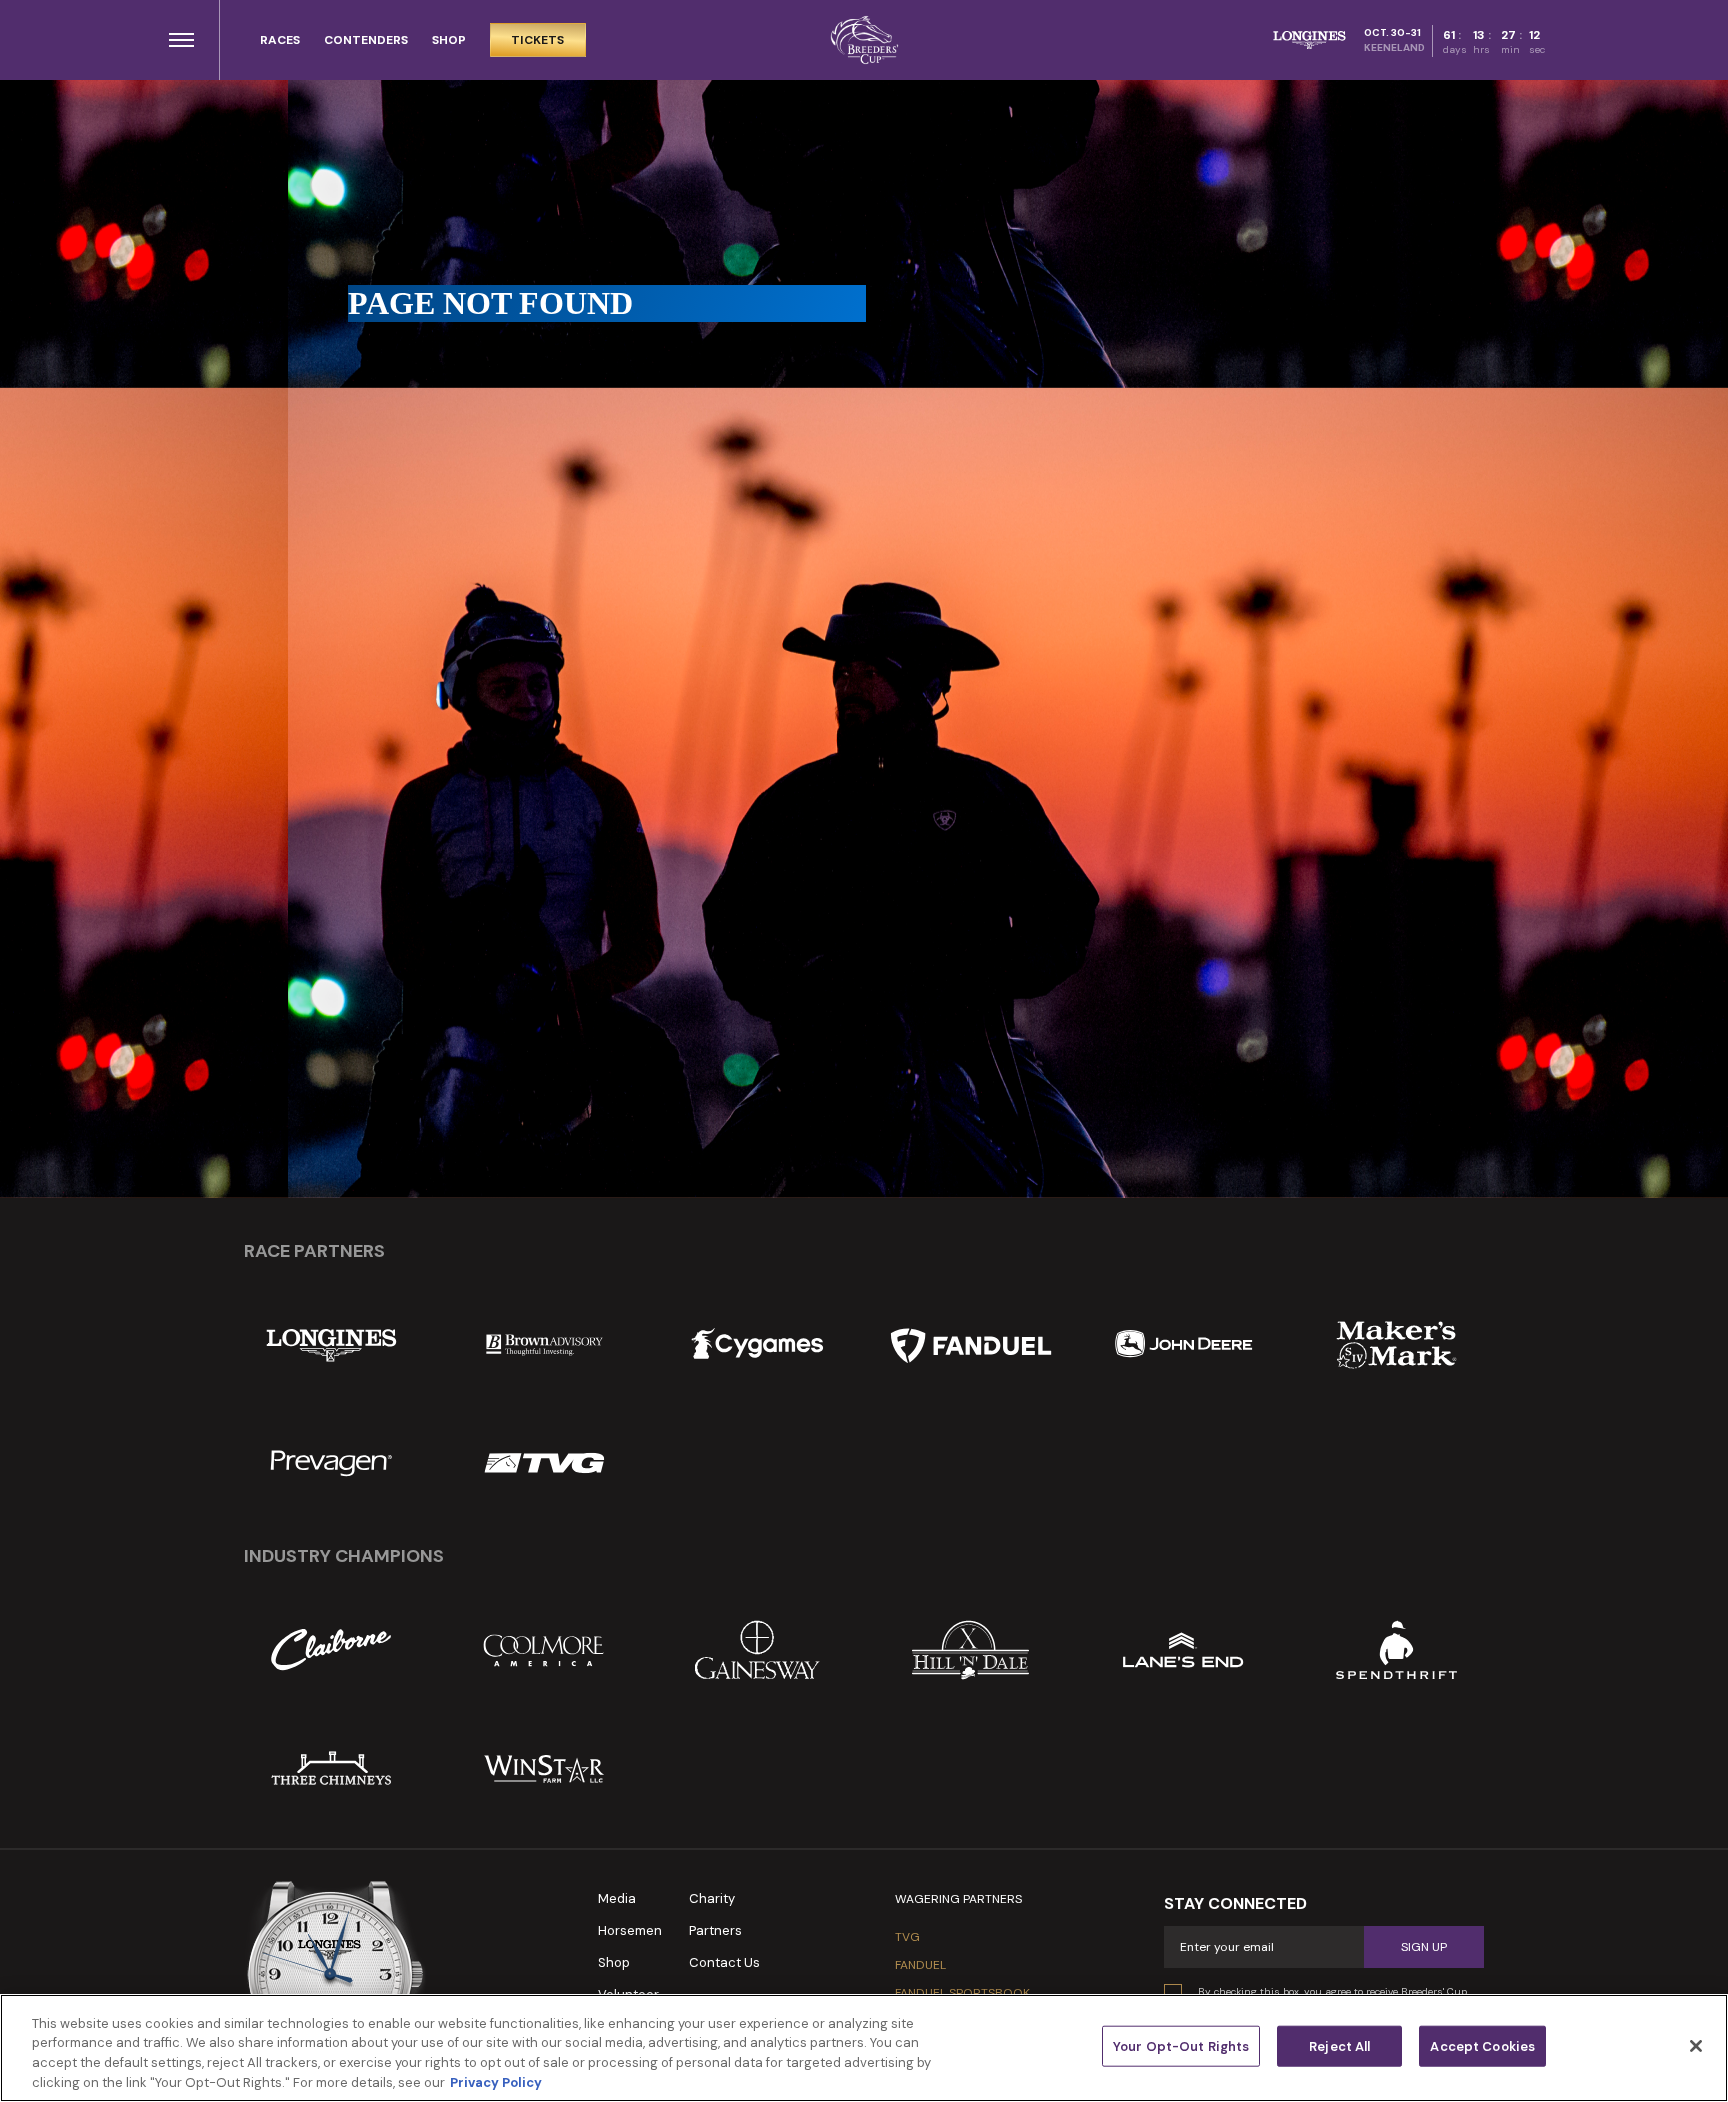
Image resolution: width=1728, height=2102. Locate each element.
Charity (712, 1898)
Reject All (1339, 2046)
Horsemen (630, 1930)
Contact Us (724, 1962)
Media (617, 1898)
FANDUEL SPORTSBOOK (962, 1993)
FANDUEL (920, 1965)
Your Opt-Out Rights (1181, 2046)
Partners (715, 1930)
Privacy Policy (496, 2081)
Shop (614, 1962)
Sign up (1424, 1947)
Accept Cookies (1482, 2046)
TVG (907, 1937)
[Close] (1696, 2046)
